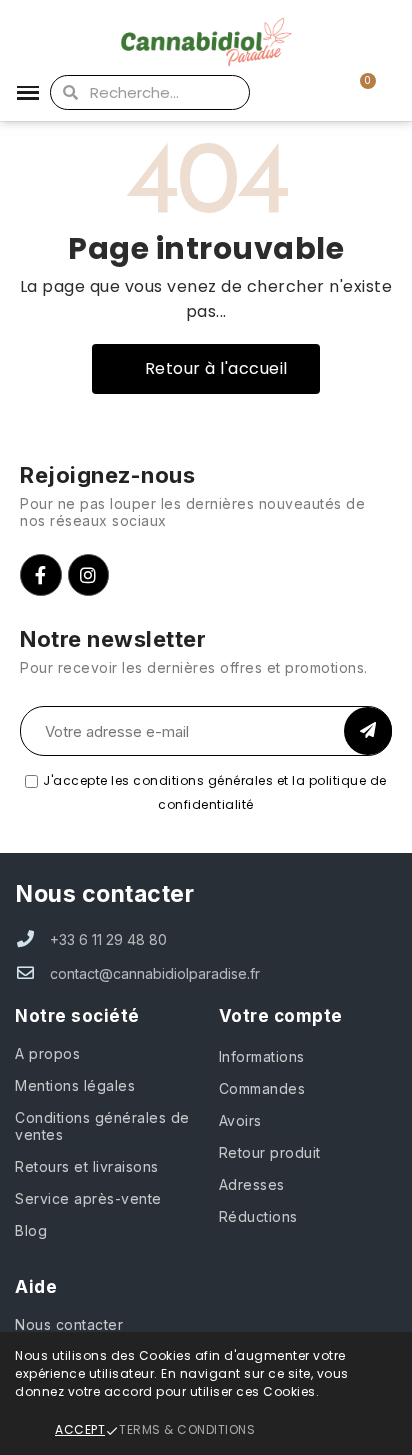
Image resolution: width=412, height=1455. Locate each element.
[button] (206, 369)
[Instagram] (89, 575)
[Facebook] (41, 575)
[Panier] (356, 92)
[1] (368, 731)
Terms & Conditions (187, 1429)
